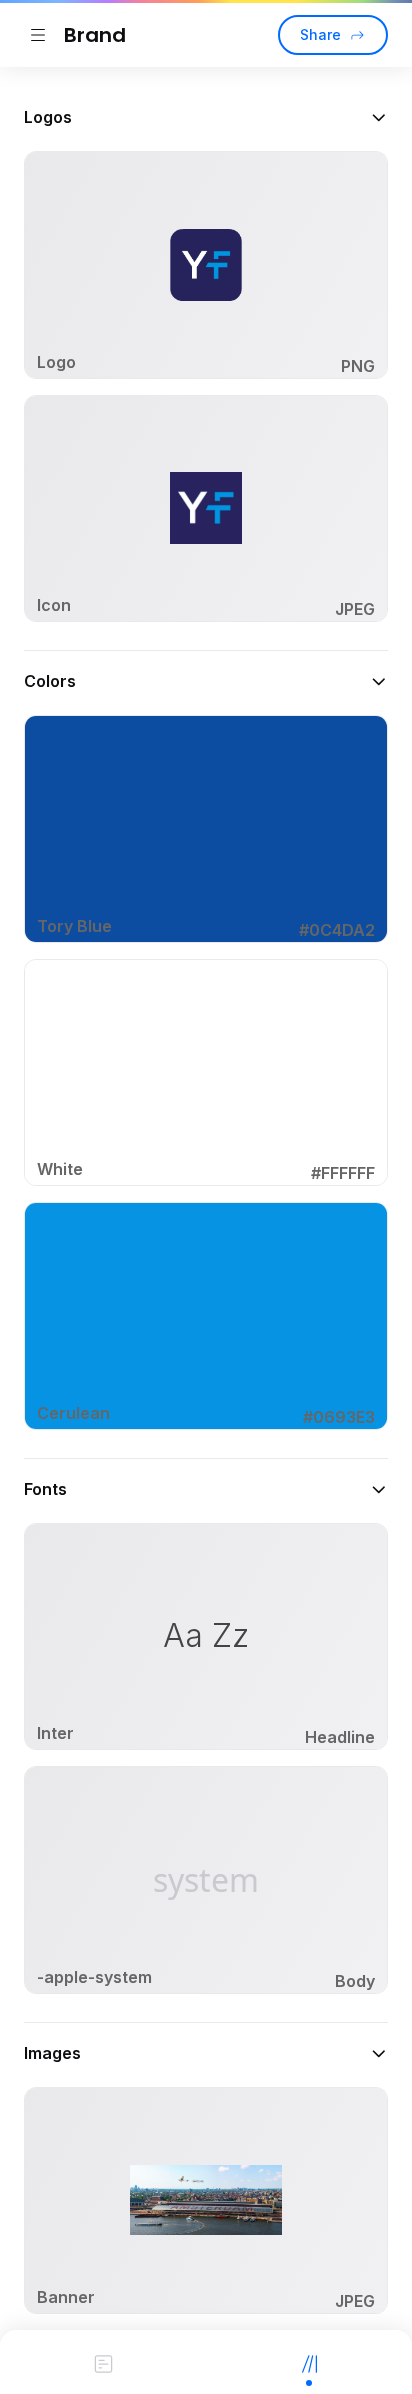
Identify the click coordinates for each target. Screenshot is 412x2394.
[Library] (309, 2362)
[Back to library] (38, 35)
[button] (206, 117)
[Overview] (103, 2362)
